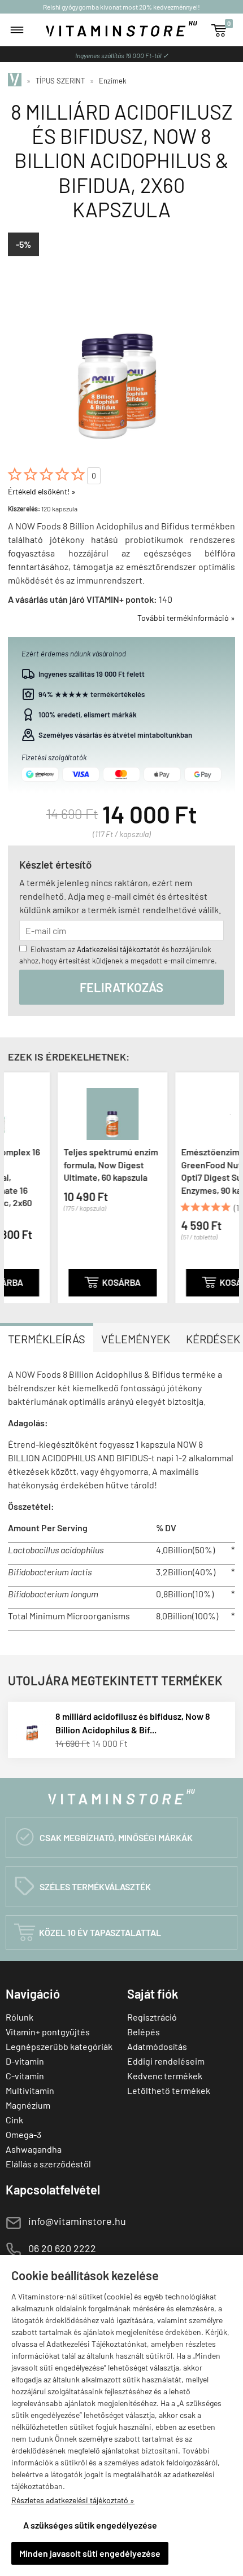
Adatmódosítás (157, 2046)
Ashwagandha (34, 2149)
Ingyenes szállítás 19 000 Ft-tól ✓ (122, 55)
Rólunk (19, 2017)
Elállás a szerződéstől (48, 2164)
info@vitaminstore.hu (77, 2221)
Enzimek (113, 81)
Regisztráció (152, 2017)
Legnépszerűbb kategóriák (59, 2046)
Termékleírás (47, 1339)
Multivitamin (30, 2090)
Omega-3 (23, 2134)
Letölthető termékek (169, 2090)
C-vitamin (25, 2076)
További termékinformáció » (186, 618)
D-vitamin (25, 2061)
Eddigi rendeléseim (166, 2061)
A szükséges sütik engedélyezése (90, 2525)
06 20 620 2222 (62, 2248)
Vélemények (136, 1339)
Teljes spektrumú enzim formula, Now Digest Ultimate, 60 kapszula (68, 1164)
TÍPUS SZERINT (60, 81)
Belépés (144, 2032)
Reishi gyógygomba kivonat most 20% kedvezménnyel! (121, 7)
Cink (14, 2120)
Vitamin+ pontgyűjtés (48, 2032)
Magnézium (28, 2105)
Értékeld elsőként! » (42, 491)
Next (228, 1186)
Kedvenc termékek (165, 2076)
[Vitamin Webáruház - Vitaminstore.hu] (16, 81)
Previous (15, 1186)
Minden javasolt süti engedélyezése (90, 2553)
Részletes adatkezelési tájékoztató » (73, 2500)
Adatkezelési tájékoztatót (118, 949)
